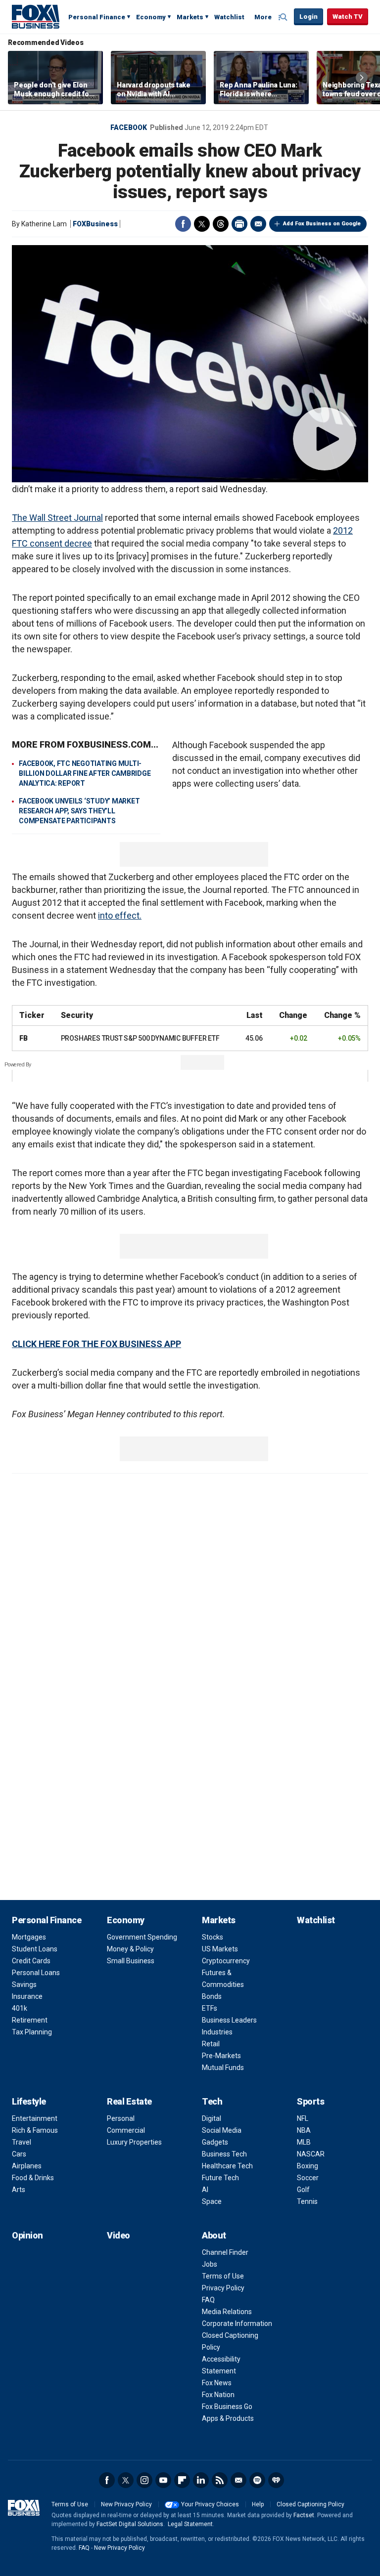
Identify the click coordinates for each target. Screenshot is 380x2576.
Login (309, 17)
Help (258, 2504)
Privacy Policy (223, 2288)
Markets (190, 17)
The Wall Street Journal (57, 518)
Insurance (27, 1996)
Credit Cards (31, 1961)
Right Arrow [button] (362, 78)
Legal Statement (190, 2524)
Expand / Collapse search (284, 17)
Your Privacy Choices (210, 2504)
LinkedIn (201, 2480)
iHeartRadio (276, 2480)
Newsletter (238, 2480)
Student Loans (35, 1949)
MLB (304, 2142)
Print (239, 224)
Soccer (308, 2178)
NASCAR (311, 2154)
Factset (304, 2515)
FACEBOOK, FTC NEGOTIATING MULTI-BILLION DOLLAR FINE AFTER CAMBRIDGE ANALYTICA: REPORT (85, 773)
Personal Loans (36, 1973)
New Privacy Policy (126, 2504)
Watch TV (348, 17)
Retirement (30, 2020)
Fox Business (36, 16)
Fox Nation (218, 2395)
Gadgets (215, 2142)
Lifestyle (29, 2101)
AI (205, 2190)
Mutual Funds (223, 2068)
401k (20, 2008)
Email (258, 224)
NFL (303, 2118)
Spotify (257, 2480)
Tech (212, 2101)
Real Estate (129, 2101)
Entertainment (35, 2118)
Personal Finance (97, 17)
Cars (19, 2154)
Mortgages (29, 1937)
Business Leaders (229, 2020)
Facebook (129, 127)
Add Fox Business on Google (322, 224)
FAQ (208, 2300)
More (263, 17)
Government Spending (142, 1937)
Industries (217, 2032)
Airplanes (27, 2166)
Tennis (307, 2201)
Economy (151, 17)
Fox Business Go (227, 2407)
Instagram (144, 2480)
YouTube (163, 2480)
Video (119, 2235)
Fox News (217, 2383)
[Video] (190, 364)
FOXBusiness (95, 224)
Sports (310, 2101)
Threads (221, 224)
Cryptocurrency (226, 1961)
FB (24, 1038)
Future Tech (220, 2178)
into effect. (120, 915)
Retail (211, 2044)
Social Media (222, 2130)
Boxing (308, 2166)
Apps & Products (228, 2418)
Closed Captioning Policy (310, 2504)
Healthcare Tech (227, 2166)
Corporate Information (237, 2323)
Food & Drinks (33, 2178)
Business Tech (224, 2154)
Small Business (131, 1961)
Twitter (202, 224)
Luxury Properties (134, 2142)
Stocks (213, 1937)
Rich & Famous (35, 2130)
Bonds (212, 1996)
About (214, 2235)
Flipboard (182, 2480)
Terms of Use (223, 2276)
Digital (212, 2118)
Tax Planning (32, 2032)
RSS (220, 2480)
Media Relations (227, 2312)
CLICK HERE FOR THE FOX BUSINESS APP (96, 1344)
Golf (303, 2190)
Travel (22, 2142)
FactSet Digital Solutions (130, 2524)
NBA (304, 2130)
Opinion (27, 2235)
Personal (121, 2118)
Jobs (210, 2264)
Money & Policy (130, 1949)
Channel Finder (225, 2252)
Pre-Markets (221, 2056)
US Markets (220, 1949)
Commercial (126, 2130)
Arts (19, 2190)
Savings (24, 1985)
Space (212, 2201)
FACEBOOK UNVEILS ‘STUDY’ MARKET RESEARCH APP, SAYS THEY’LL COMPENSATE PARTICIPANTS (79, 811)
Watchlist (229, 17)
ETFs (210, 2008)
